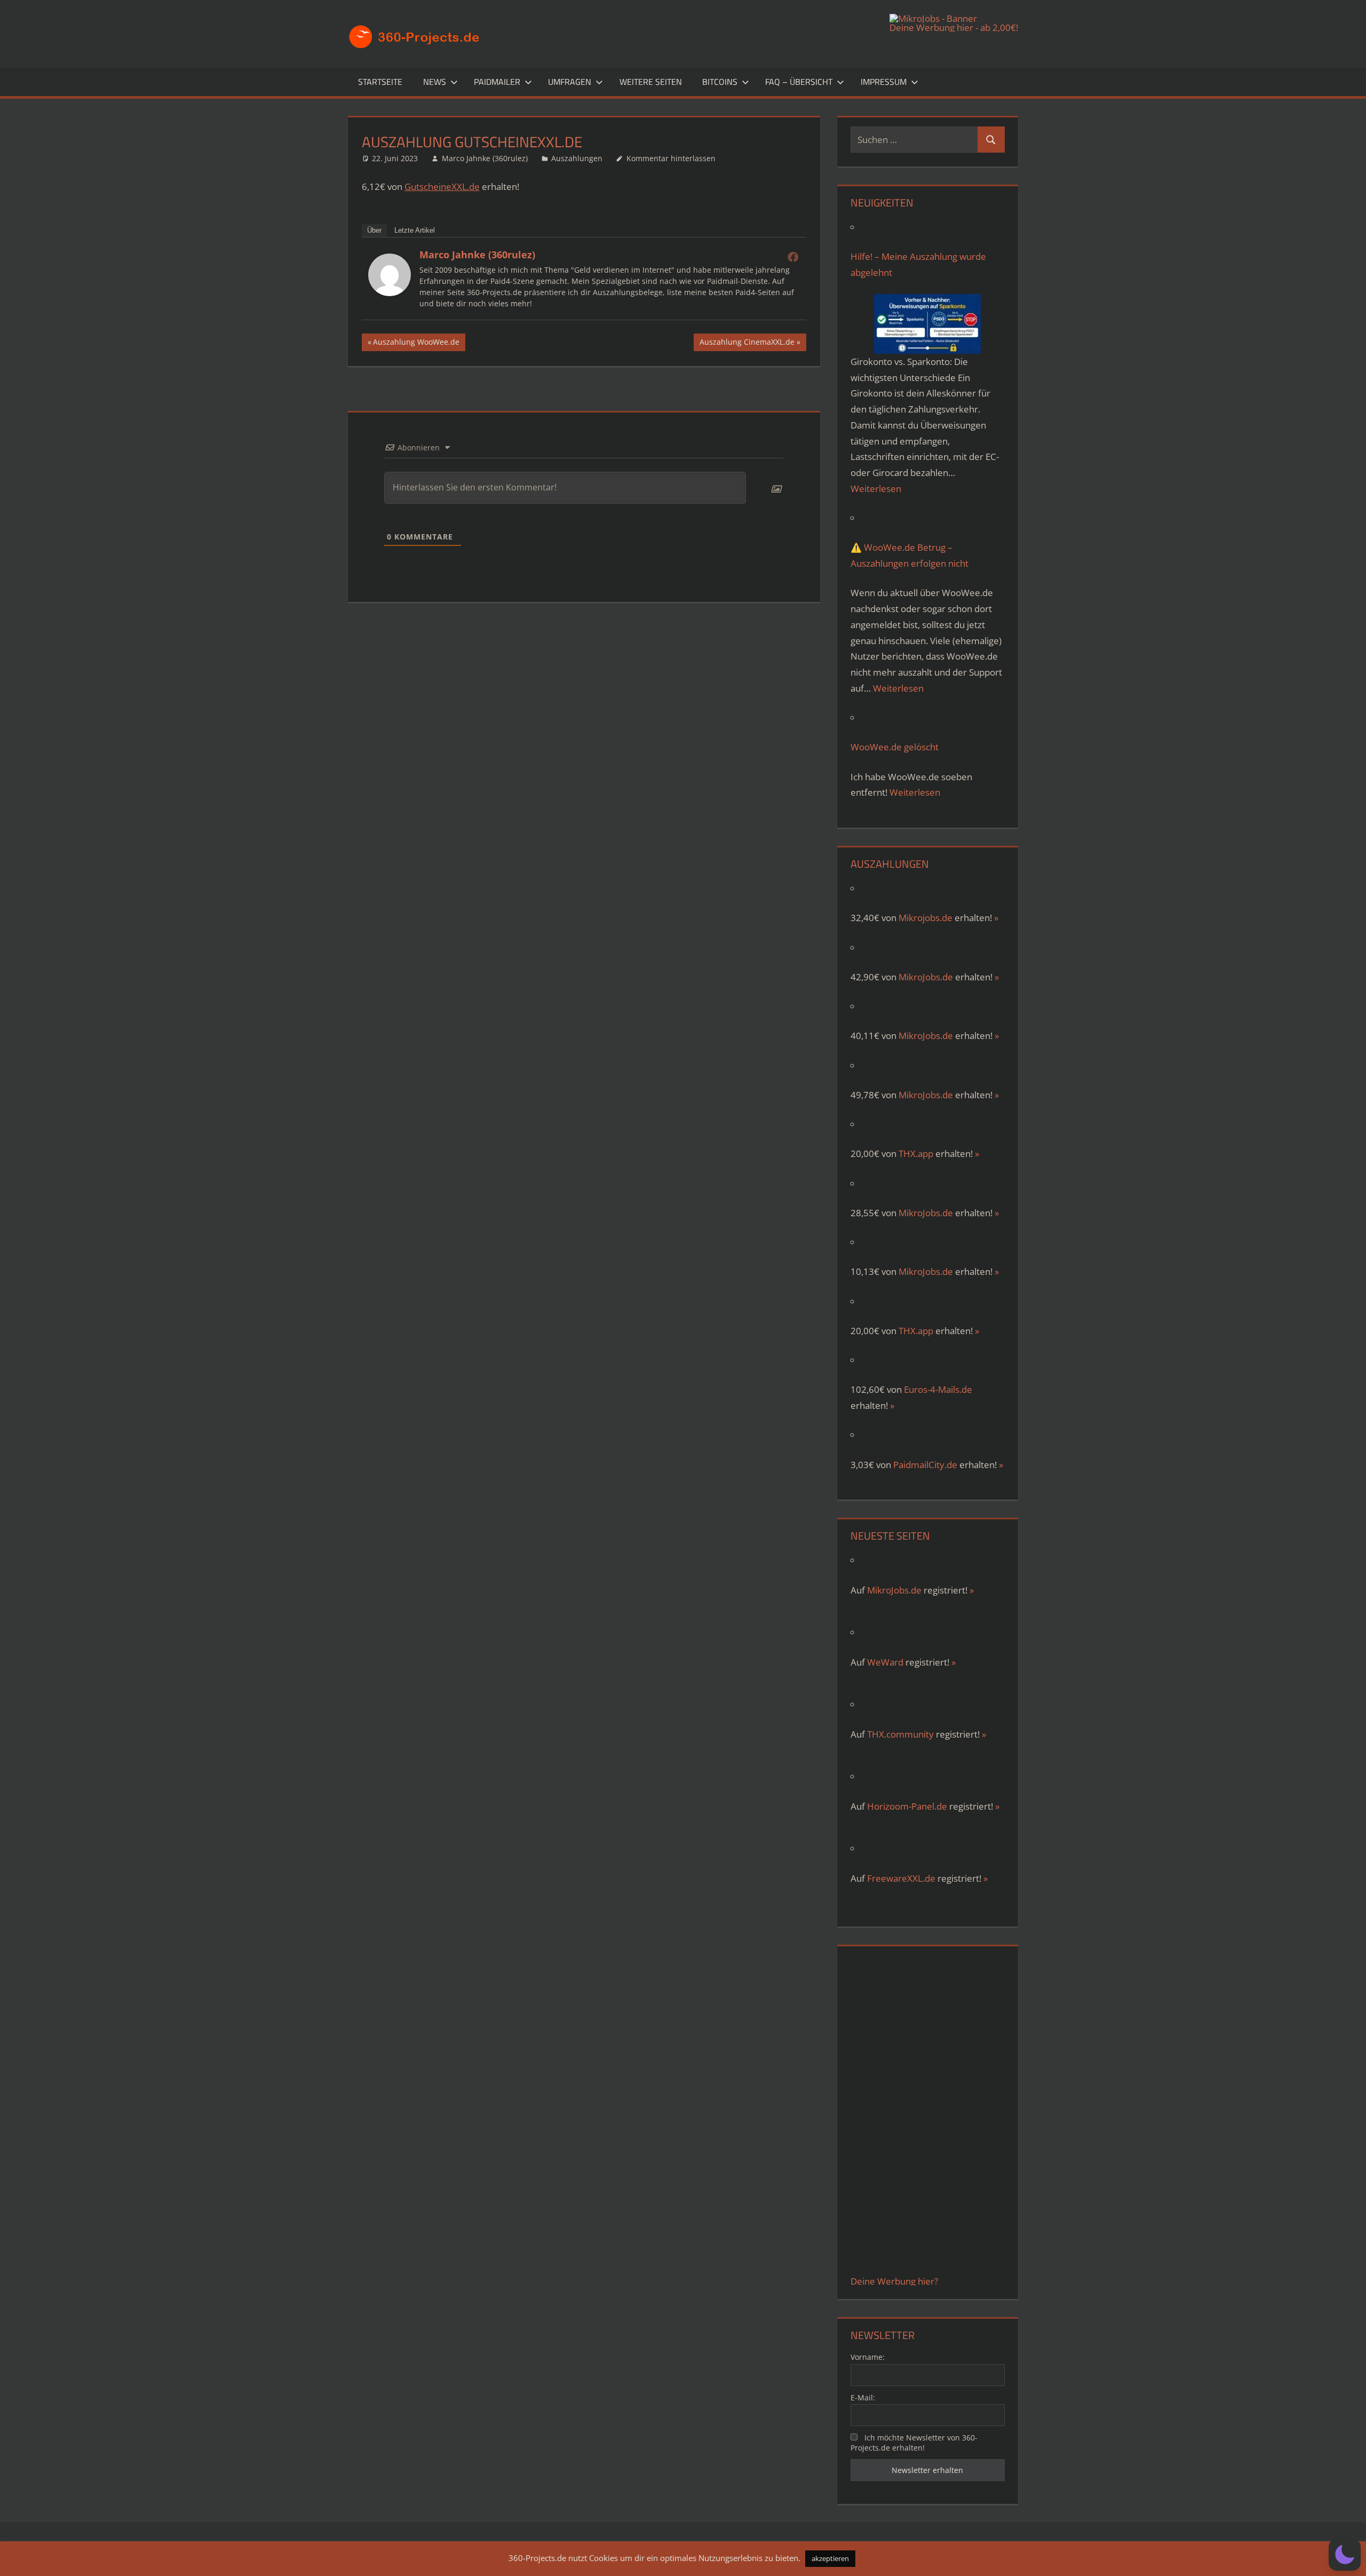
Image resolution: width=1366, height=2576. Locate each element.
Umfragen (570, 82)
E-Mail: (863, 2397)
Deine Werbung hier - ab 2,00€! (954, 27)
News (435, 82)
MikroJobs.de (926, 977)
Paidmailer (497, 82)
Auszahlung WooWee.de (416, 344)
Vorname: (868, 2357)
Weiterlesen (876, 489)
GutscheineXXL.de (442, 187)
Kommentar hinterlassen (671, 158)
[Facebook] (793, 257)
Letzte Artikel (415, 230)
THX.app (916, 1154)
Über (374, 230)
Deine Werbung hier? (894, 2281)
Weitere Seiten (651, 82)
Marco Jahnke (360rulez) (485, 158)
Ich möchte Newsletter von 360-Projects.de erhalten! (914, 2443)
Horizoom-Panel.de (907, 1806)
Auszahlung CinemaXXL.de (747, 344)
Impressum (884, 82)
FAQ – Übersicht (799, 82)
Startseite (380, 82)
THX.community (900, 1734)
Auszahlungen (577, 158)
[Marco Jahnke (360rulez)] (390, 293)
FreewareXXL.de (901, 1878)
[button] (1345, 2555)
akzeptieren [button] (830, 2558)
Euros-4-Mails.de (938, 1389)
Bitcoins (720, 82)
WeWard (885, 1662)
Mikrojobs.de (926, 918)
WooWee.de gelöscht (895, 747)
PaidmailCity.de (925, 1465)
